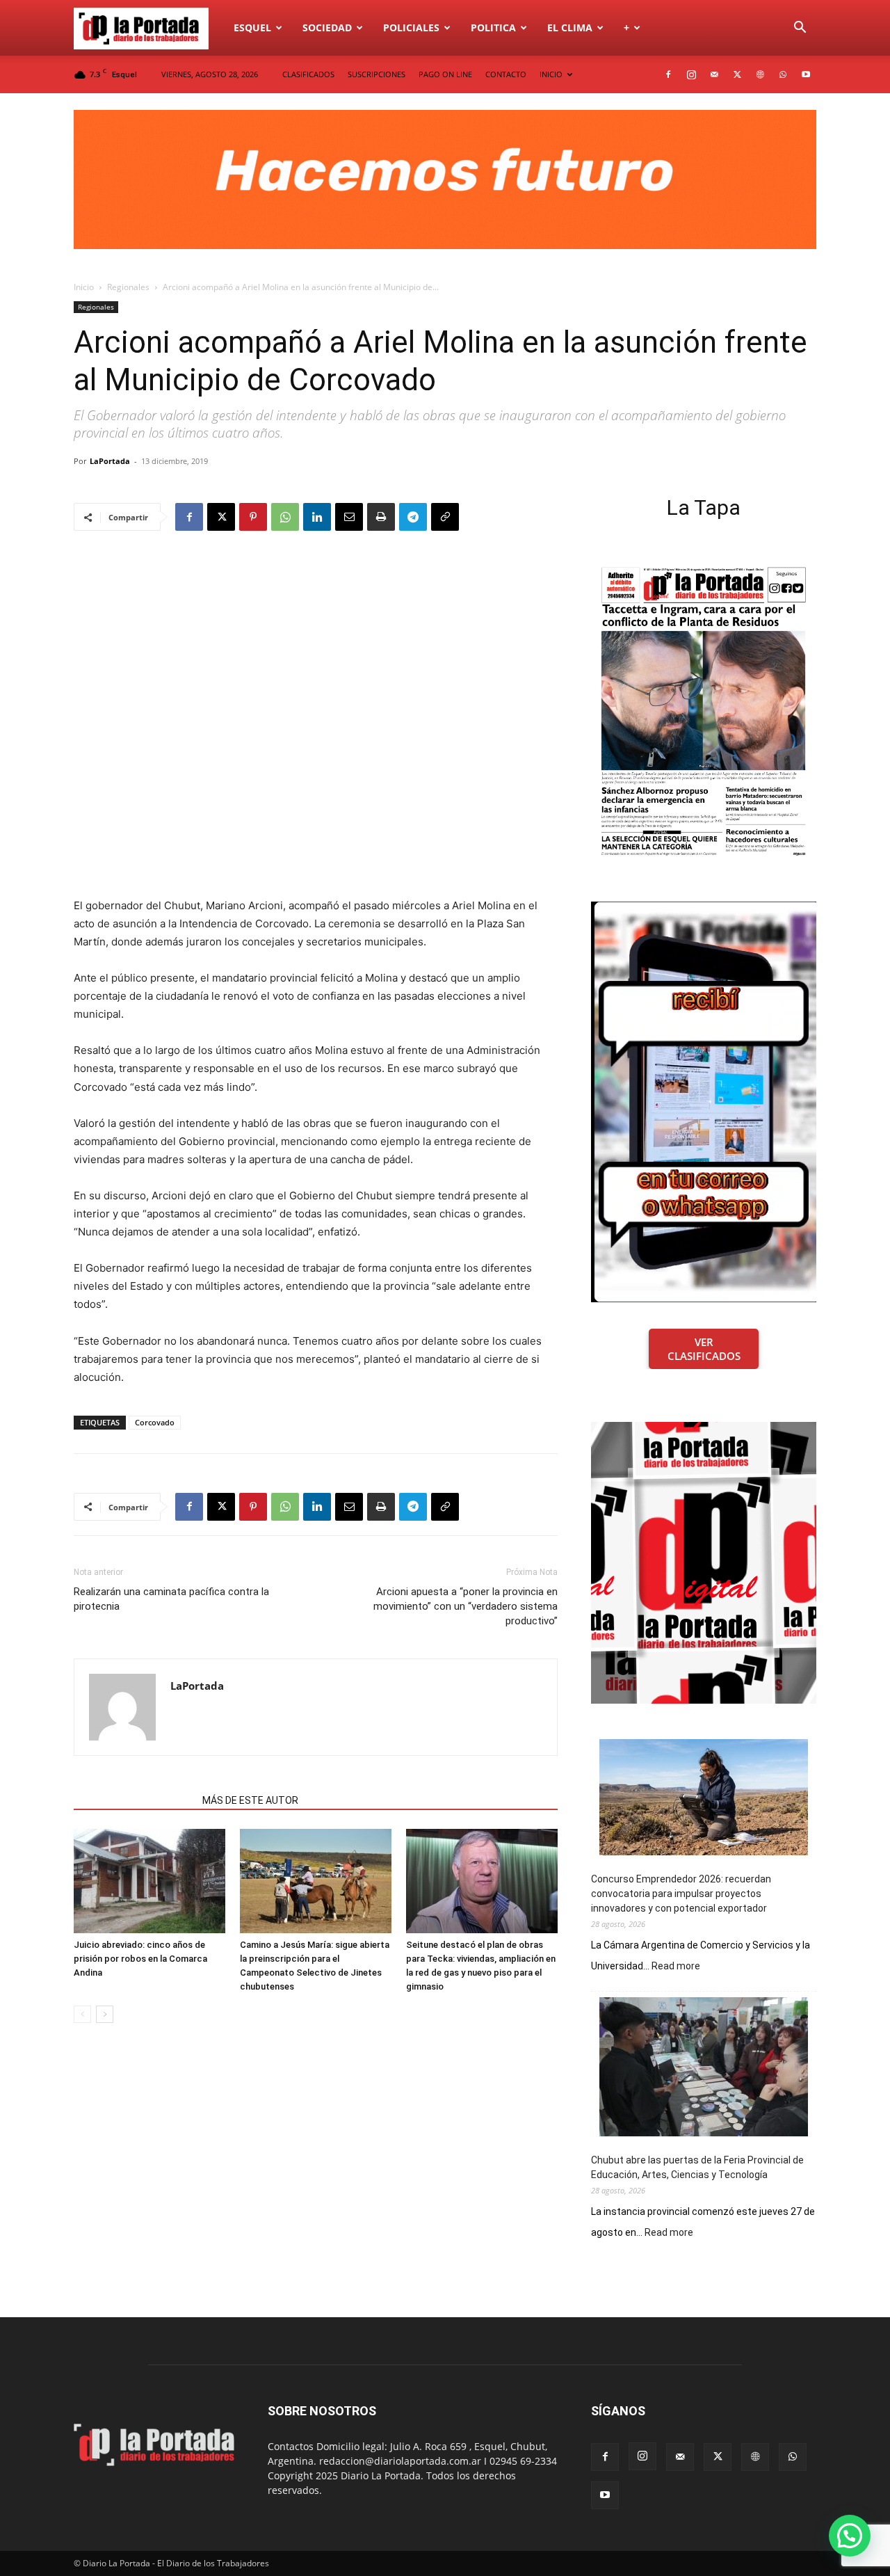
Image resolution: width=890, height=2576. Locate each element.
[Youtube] (806, 74)
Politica (493, 27)
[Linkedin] (317, 517)
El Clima (570, 27)
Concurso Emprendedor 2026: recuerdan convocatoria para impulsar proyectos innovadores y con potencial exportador (681, 1894)
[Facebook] (668, 74)
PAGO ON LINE (445, 74)
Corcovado (155, 1422)
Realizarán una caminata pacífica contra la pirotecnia (171, 1599)
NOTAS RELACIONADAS (134, 1800)
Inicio (84, 287)
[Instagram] (691, 74)
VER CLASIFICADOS (704, 1349)
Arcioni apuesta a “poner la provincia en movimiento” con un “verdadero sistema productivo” (466, 1606)
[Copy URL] (445, 517)
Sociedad (327, 27)
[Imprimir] (381, 517)
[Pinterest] (253, 517)
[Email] (349, 517)
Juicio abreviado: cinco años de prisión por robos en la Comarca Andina (140, 1959)
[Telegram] (413, 517)
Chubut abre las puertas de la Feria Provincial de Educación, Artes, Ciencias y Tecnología (697, 2167)
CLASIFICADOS (308, 74)
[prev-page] (82, 2014)
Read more (676, 1967)
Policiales (411, 27)
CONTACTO (506, 74)
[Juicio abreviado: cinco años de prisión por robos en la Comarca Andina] (149, 1881)
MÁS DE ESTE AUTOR (250, 1800)
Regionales (128, 287)
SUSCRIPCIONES (377, 74)
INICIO (551, 74)
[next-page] (105, 2014)
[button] (800, 29)
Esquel (252, 27)
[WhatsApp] (783, 74)
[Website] (760, 74)
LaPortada (110, 461)
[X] (737, 74)
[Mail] (714, 74)
